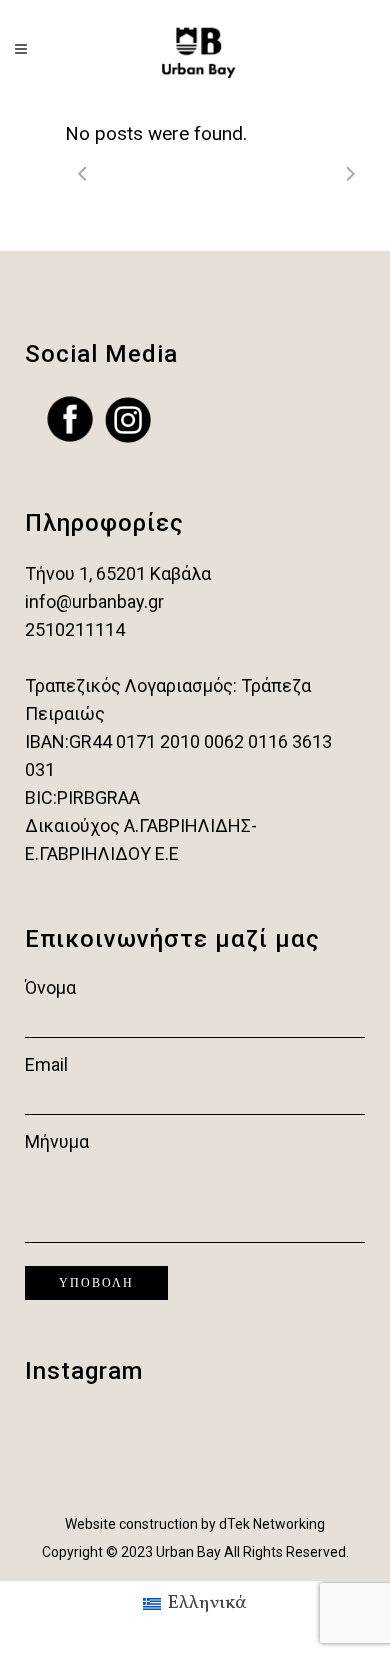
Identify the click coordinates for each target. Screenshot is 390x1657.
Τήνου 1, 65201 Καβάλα (118, 573)
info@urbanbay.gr (94, 601)
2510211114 (75, 629)
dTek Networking (272, 1524)
